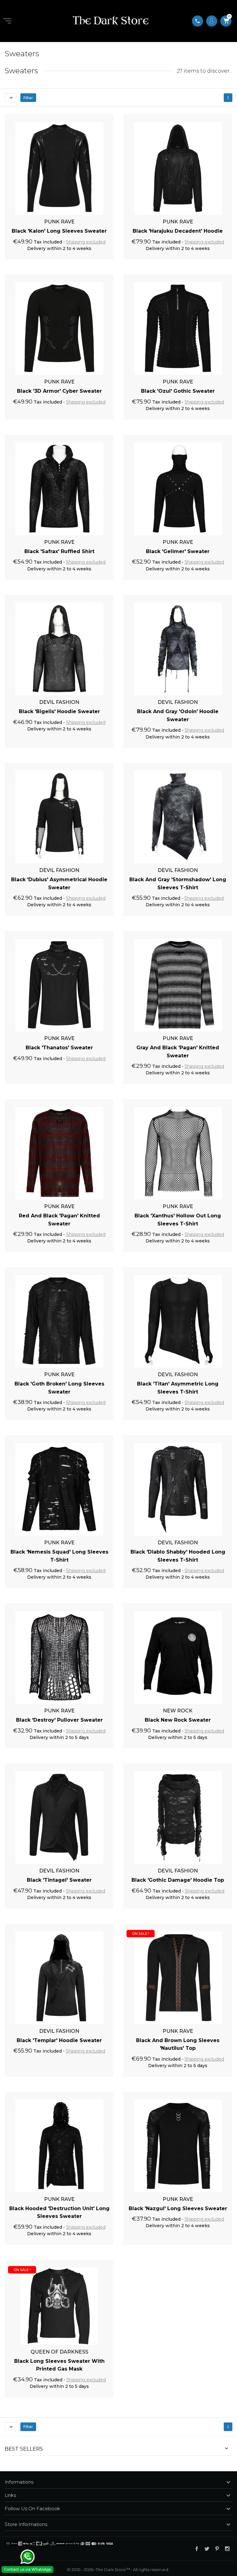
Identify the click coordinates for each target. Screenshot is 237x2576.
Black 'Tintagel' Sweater (59, 1880)
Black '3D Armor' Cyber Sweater (59, 391)
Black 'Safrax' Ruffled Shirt (59, 551)
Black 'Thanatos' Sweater (59, 1048)
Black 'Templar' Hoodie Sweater (59, 2040)
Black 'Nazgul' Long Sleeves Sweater (178, 2208)
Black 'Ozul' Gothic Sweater (178, 391)
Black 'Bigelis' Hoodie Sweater (59, 711)
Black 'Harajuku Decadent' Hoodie (178, 231)
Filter (28, 98)
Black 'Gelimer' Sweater (178, 551)
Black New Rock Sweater (178, 1720)
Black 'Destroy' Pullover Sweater (59, 1720)
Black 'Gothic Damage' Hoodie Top (178, 1880)
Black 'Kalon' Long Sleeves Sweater (59, 231)
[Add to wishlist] (102, 117)
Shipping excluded (86, 242)
